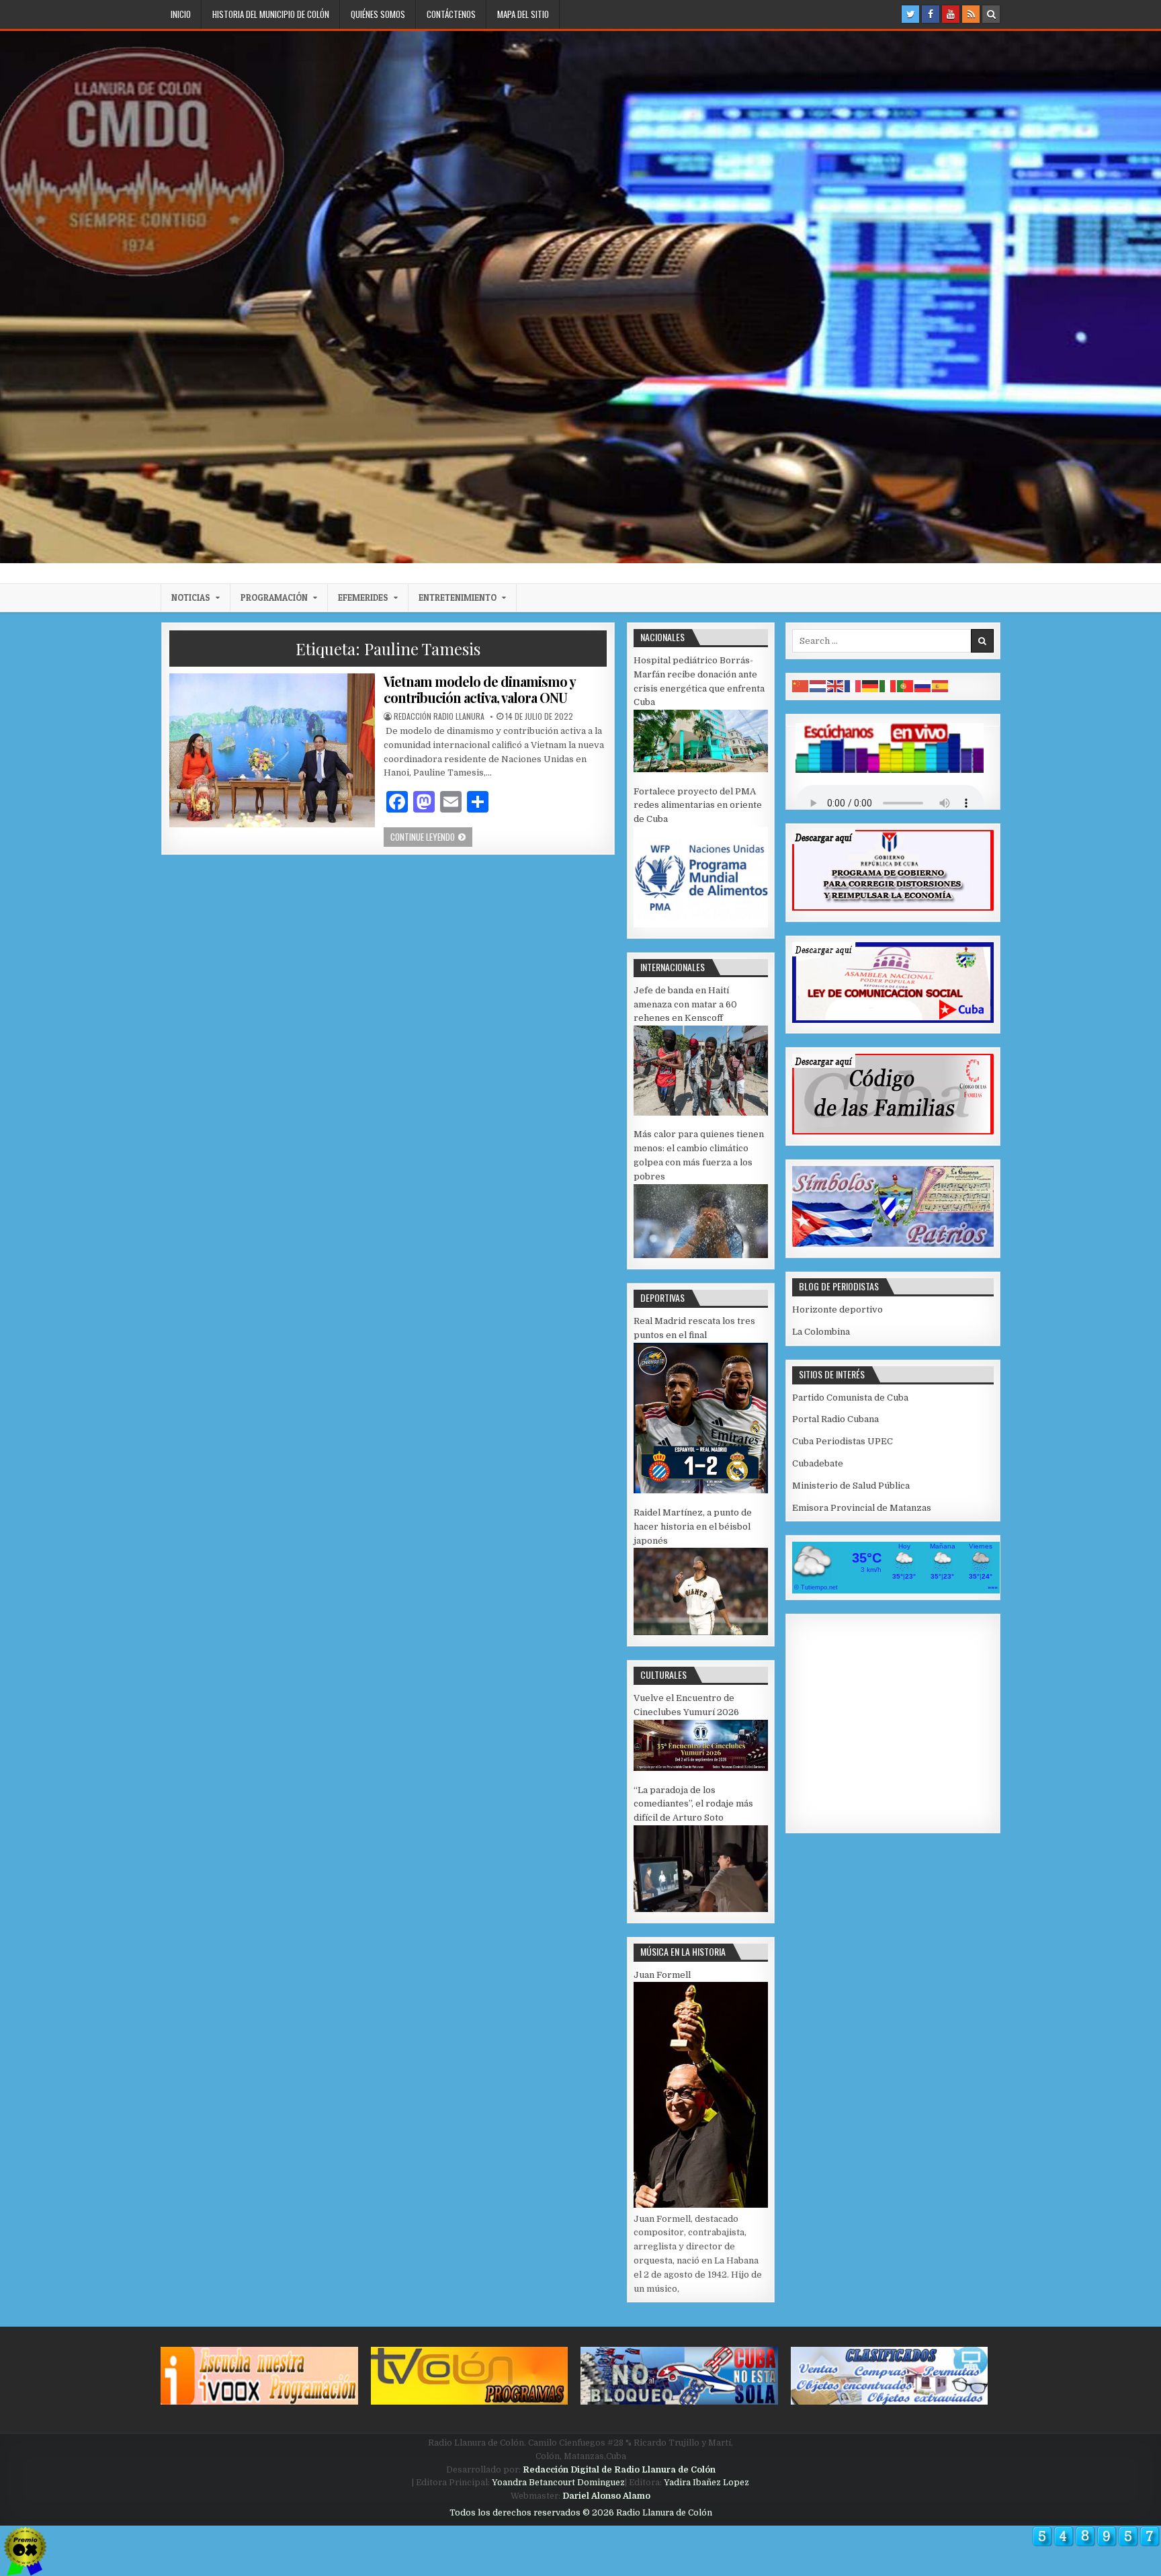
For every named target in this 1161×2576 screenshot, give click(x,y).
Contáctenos (451, 14)
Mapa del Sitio (523, 14)
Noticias (191, 597)
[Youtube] (951, 14)
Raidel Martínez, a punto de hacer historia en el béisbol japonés (693, 1527)
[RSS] (971, 14)
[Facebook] (931, 14)
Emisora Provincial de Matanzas (862, 1508)
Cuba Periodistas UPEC (843, 1441)
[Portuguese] (906, 686)
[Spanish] (941, 686)
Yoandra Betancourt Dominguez (558, 2483)
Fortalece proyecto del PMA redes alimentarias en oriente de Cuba (698, 805)
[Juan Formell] (701, 2205)
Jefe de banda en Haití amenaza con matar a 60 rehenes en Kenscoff (685, 1004)
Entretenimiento (458, 597)
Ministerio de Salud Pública (851, 1486)
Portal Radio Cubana (835, 1419)
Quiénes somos (378, 14)
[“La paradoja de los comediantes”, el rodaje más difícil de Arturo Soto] (701, 1909)
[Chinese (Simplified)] (801, 686)
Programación (274, 597)
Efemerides (363, 597)
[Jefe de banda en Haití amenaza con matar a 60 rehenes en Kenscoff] (701, 1113)
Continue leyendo (431, 836)
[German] (871, 686)
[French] (853, 686)
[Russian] (923, 686)
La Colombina (821, 1332)
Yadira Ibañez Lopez (706, 2483)
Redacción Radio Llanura (439, 716)
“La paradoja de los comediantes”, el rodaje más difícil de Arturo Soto (693, 1804)
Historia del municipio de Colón (271, 14)
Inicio (181, 14)
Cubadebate (818, 1463)
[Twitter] (910, 14)
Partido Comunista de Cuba (850, 1398)
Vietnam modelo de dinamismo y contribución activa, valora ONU (479, 689)
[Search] (991, 14)
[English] (836, 686)
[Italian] (888, 686)
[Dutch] (818, 686)
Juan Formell (662, 1975)
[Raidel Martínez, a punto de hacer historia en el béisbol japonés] (701, 1632)
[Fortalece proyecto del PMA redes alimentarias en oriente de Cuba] (701, 924)
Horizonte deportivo (837, 1310)
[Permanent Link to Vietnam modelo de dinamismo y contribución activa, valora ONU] (272, 750)
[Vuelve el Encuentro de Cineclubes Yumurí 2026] (701, 1768)
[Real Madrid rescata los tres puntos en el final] (701, 1490)
